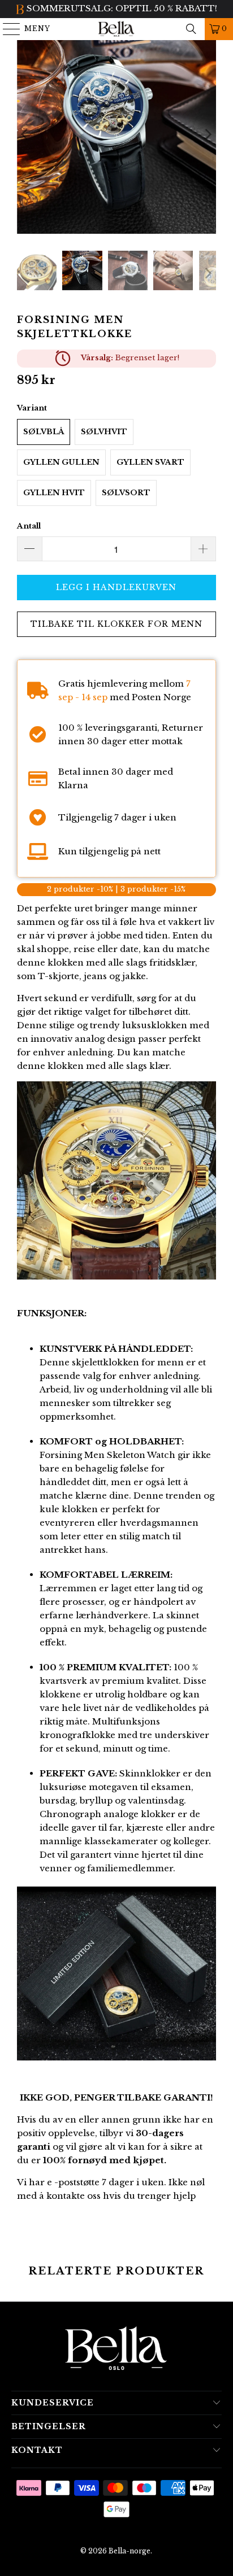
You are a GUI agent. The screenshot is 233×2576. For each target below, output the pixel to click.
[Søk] (191, 29)
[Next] (208, 134)
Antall (29, 526)
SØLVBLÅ (44, 432)
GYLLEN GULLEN (61, 462)
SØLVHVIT (104, 432)
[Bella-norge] (116, 29)
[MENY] (6, 29)
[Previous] (25, 134)
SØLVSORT (126, 493)
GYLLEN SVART (150, 462)
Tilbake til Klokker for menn (116, 624)
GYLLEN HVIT (54, 493)
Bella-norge (130, 2551)
